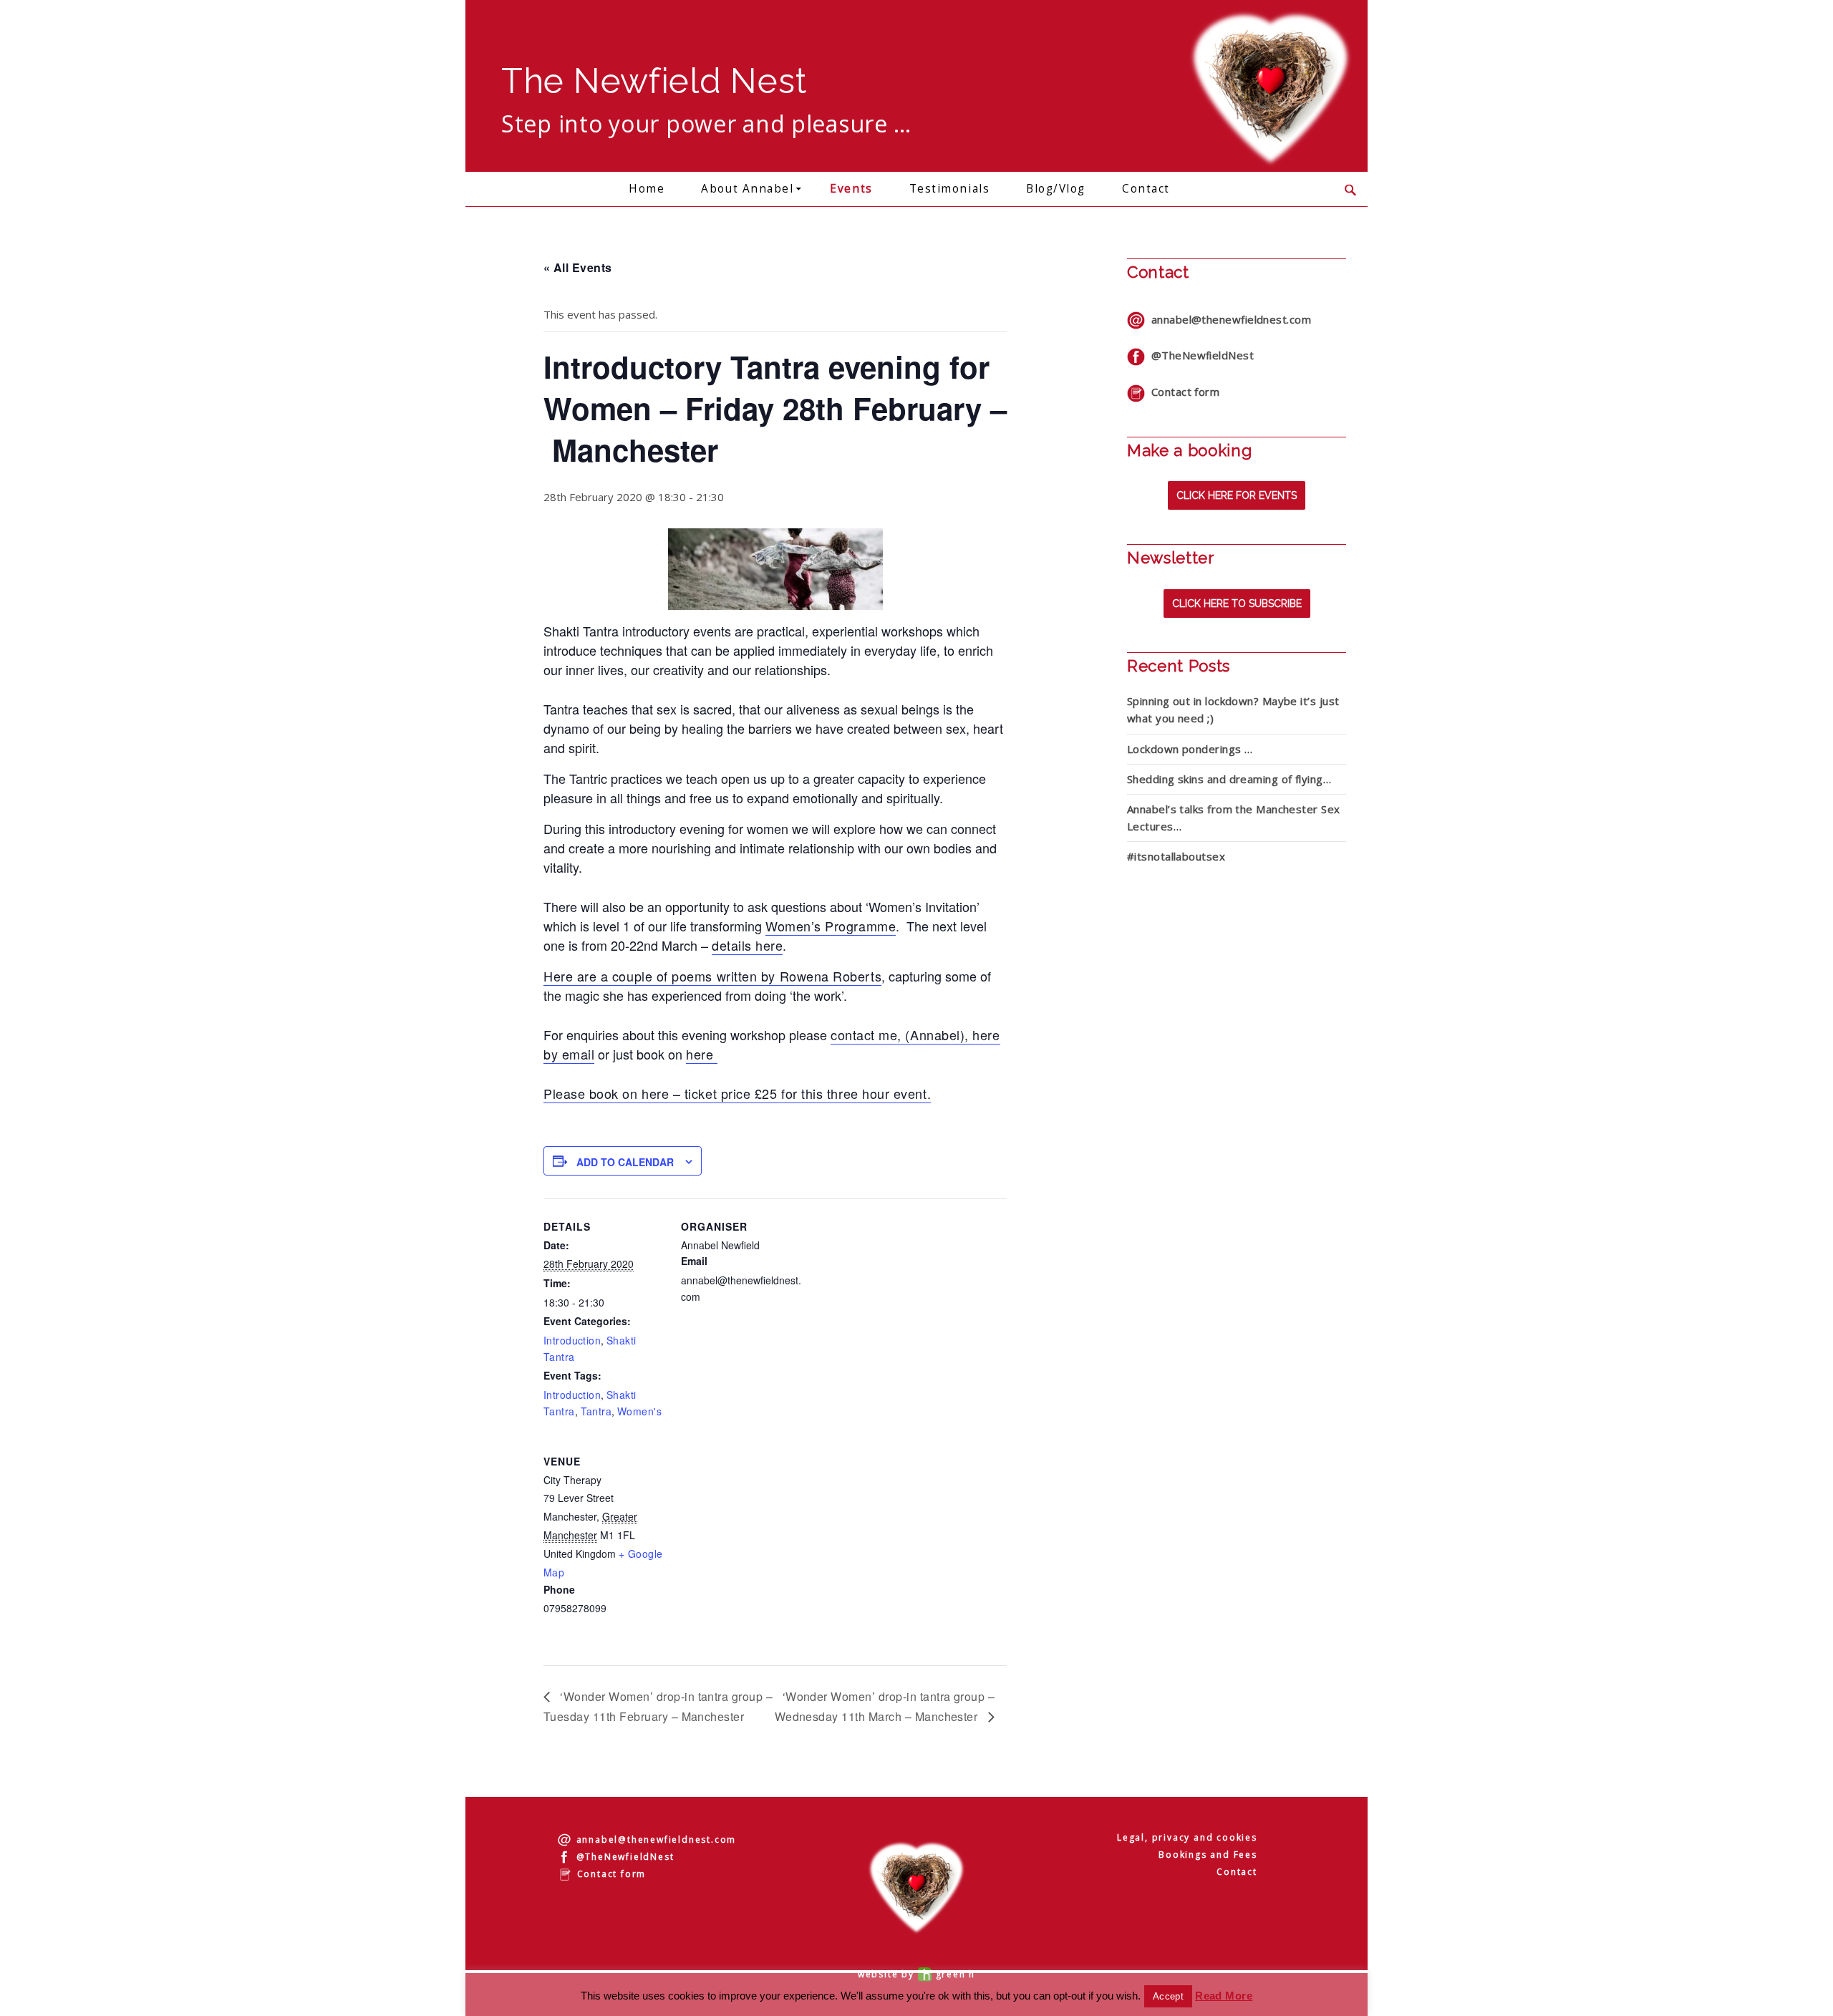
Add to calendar (625, 1162)
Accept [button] (1168, 1996)
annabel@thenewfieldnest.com (1228, 319)
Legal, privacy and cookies (1187, 1837)
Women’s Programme (831, 926)
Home (647, 189)
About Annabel (747, 189)
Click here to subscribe (1237, 604)
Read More (1224, 1996)
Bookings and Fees (1208, 1855)
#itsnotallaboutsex (1176, 856)
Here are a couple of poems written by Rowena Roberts (712, 976)
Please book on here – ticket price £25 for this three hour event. (737, 1093)
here (702, 1054)
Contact (1146, 189)
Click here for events (1237, 495)
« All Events (578, 267)
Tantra (596, 1411)
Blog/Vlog (1056, 189)
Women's (639, 1411)
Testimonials (949, 189)
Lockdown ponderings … (1190, 749)
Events (851, 189)
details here (747, 945)
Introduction (572, 1340)
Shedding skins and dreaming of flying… (1229, 779)
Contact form (1182, 392)
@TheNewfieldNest (1199, 355)
